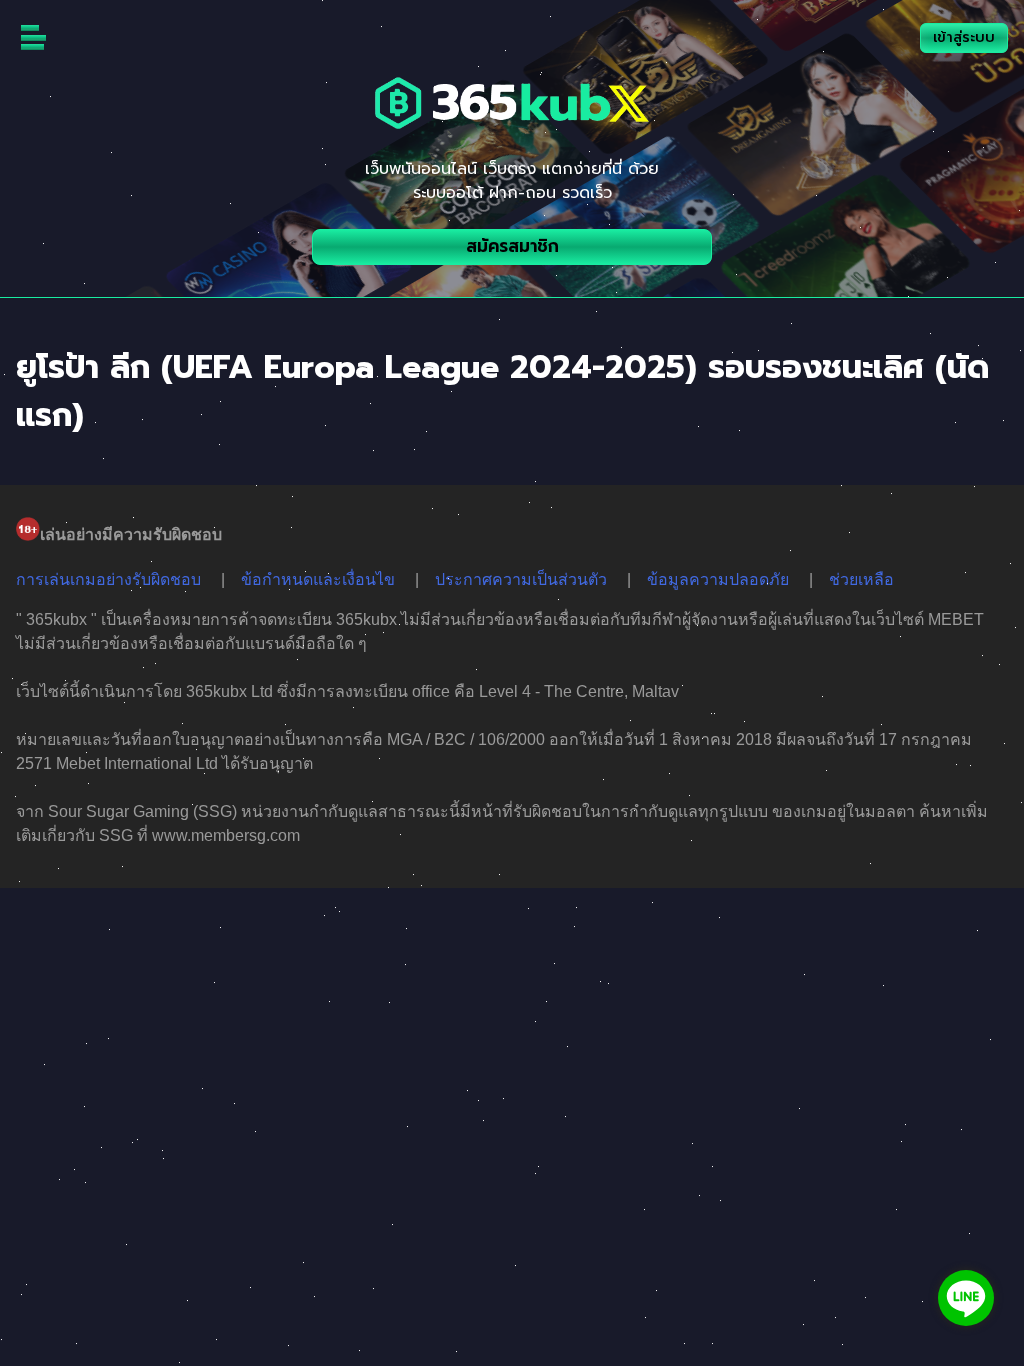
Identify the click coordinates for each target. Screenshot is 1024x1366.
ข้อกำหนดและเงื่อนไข (318, 579)
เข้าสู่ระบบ (964, 37)
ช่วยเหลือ (861, 579)
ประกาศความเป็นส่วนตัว (521, 579)
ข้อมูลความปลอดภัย (718, 579)
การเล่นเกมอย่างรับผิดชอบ (108, 579)
